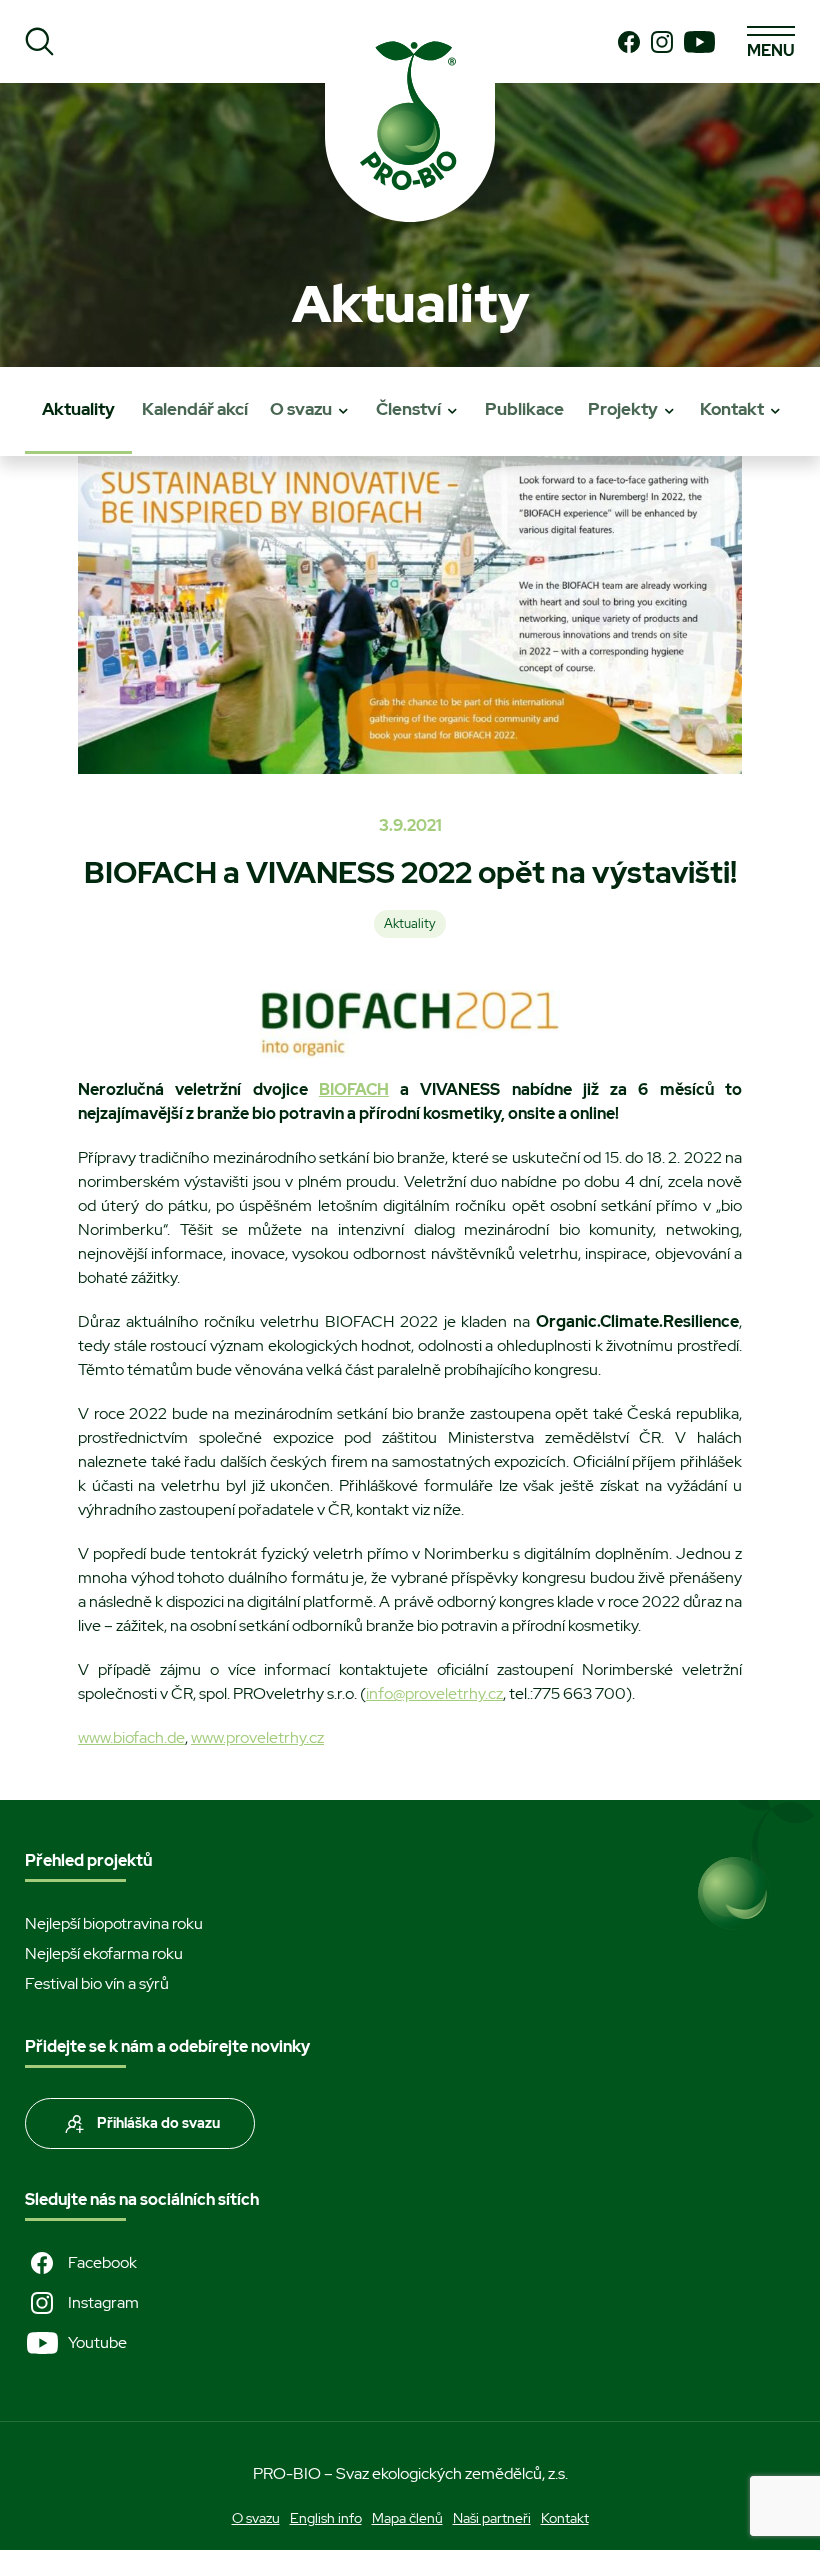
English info (326, 2518)
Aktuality (78, 409)
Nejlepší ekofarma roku (104, 1953)
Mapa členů (407, 2518)
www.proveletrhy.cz (257, 1737)
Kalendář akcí (195, 409)
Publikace (524, 409)
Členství (408, 409)
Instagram (103, 2302)
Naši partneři (492, 2518)
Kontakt (732, 409)
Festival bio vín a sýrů (97, 1983)
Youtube (97, 2342)
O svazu (301, 409)
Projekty (623, 409)
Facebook (102, 2262)
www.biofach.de (131, 1737)
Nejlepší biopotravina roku (114, 1923)
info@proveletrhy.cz (434, 1693)
